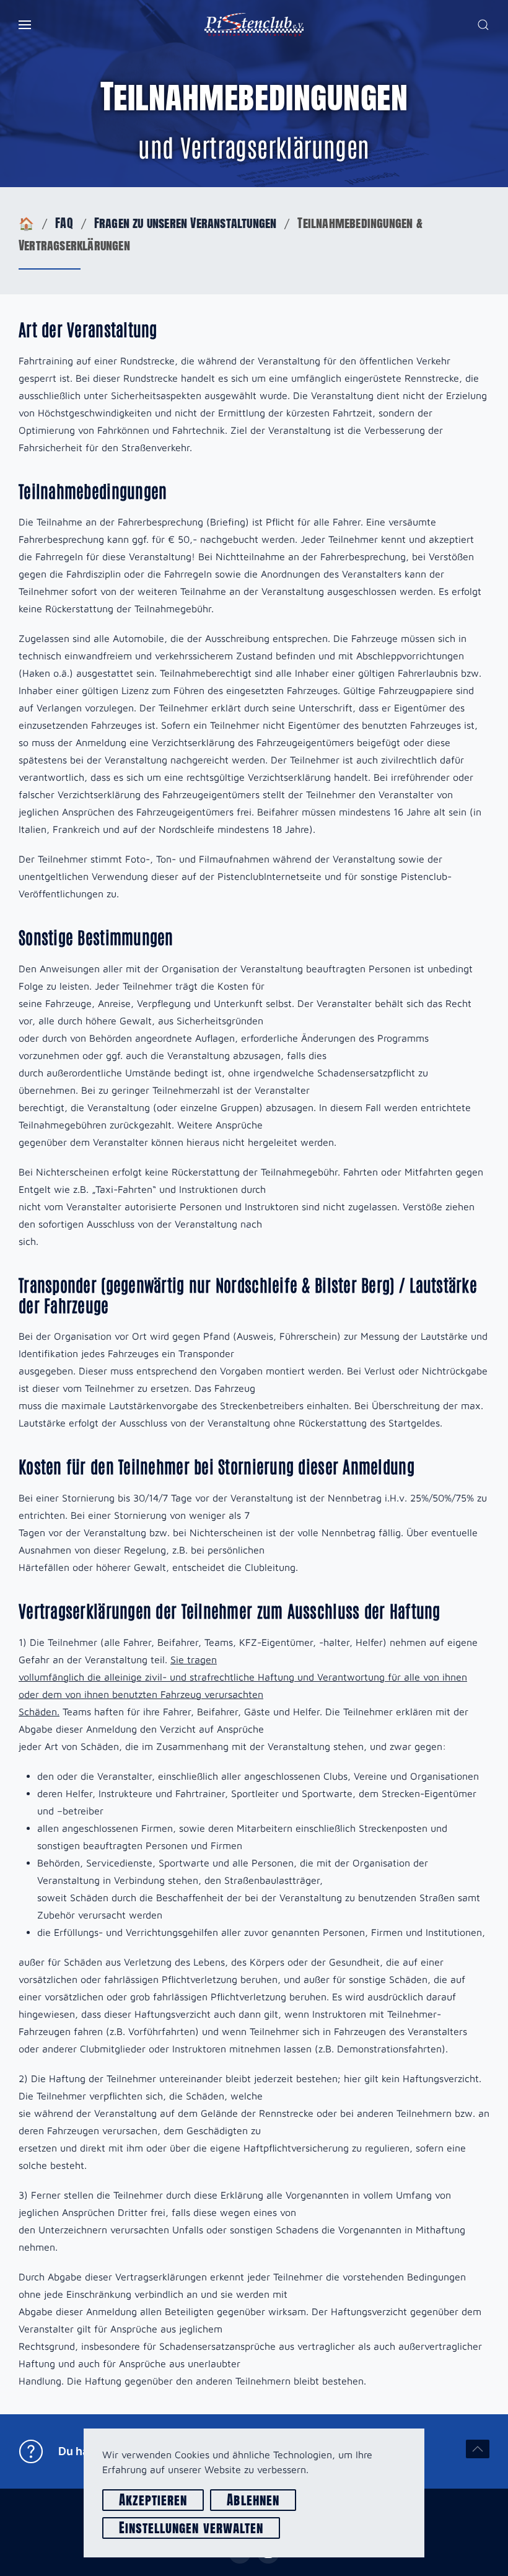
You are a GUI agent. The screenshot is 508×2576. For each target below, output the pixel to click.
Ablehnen (253, 2500)
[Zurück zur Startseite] (254, 25)
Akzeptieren (153, 2500)
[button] (25, 25)
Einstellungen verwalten (191, 2528)
